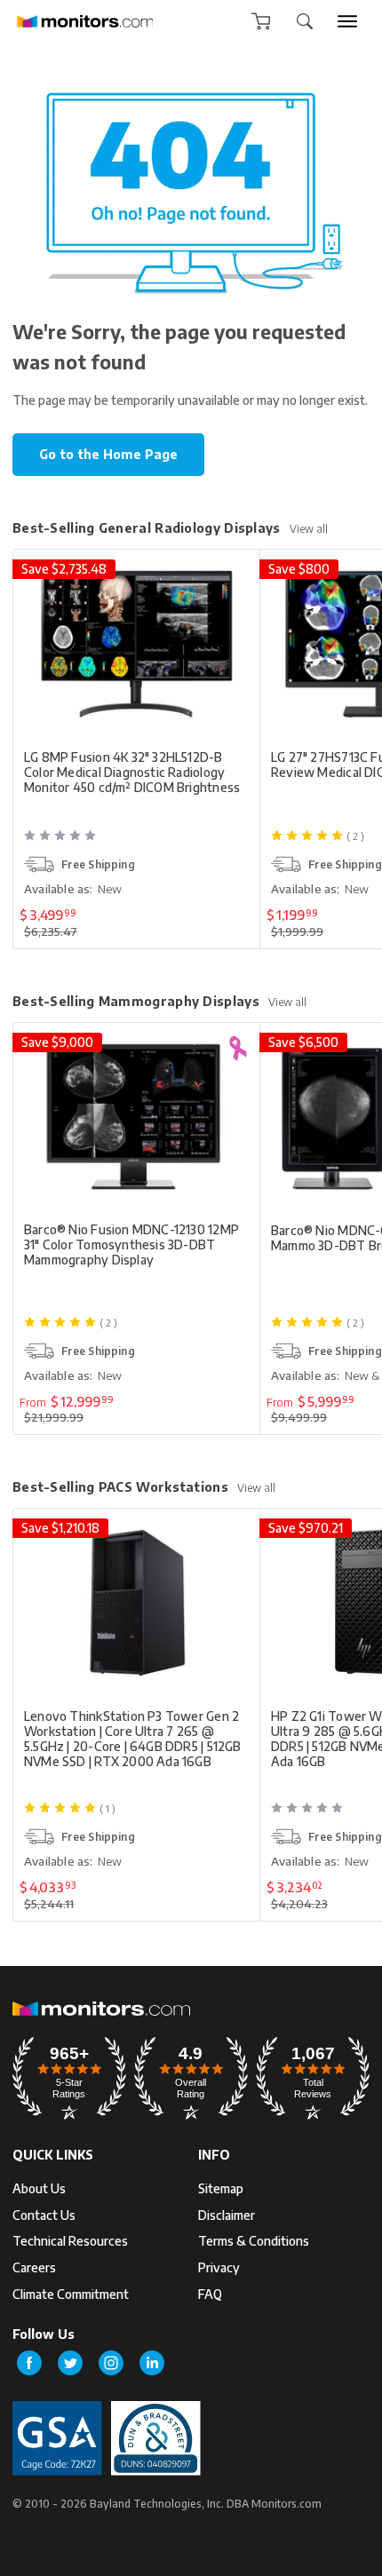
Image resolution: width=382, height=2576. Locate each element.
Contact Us (44, 2215)
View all (309, 529)
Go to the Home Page (108, 454)
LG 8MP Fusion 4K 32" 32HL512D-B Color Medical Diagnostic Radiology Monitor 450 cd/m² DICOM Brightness (132, 772)
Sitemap (221, 2188)
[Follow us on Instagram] (111, 2363)
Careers (34, 2267)
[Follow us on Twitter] (70, 2363)
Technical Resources (70, 2241)
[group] (347, 21)
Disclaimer (227, 2215)
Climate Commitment (71, 2294)
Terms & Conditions (254, 2241)
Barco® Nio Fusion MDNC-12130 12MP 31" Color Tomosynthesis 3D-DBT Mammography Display (131, 1244)
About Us (39, 2188)
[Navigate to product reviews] (138, 843)
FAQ (210, 2294)
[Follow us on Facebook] (29, 2363)
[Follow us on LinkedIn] (152, 2363)
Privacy (219, 2267)
